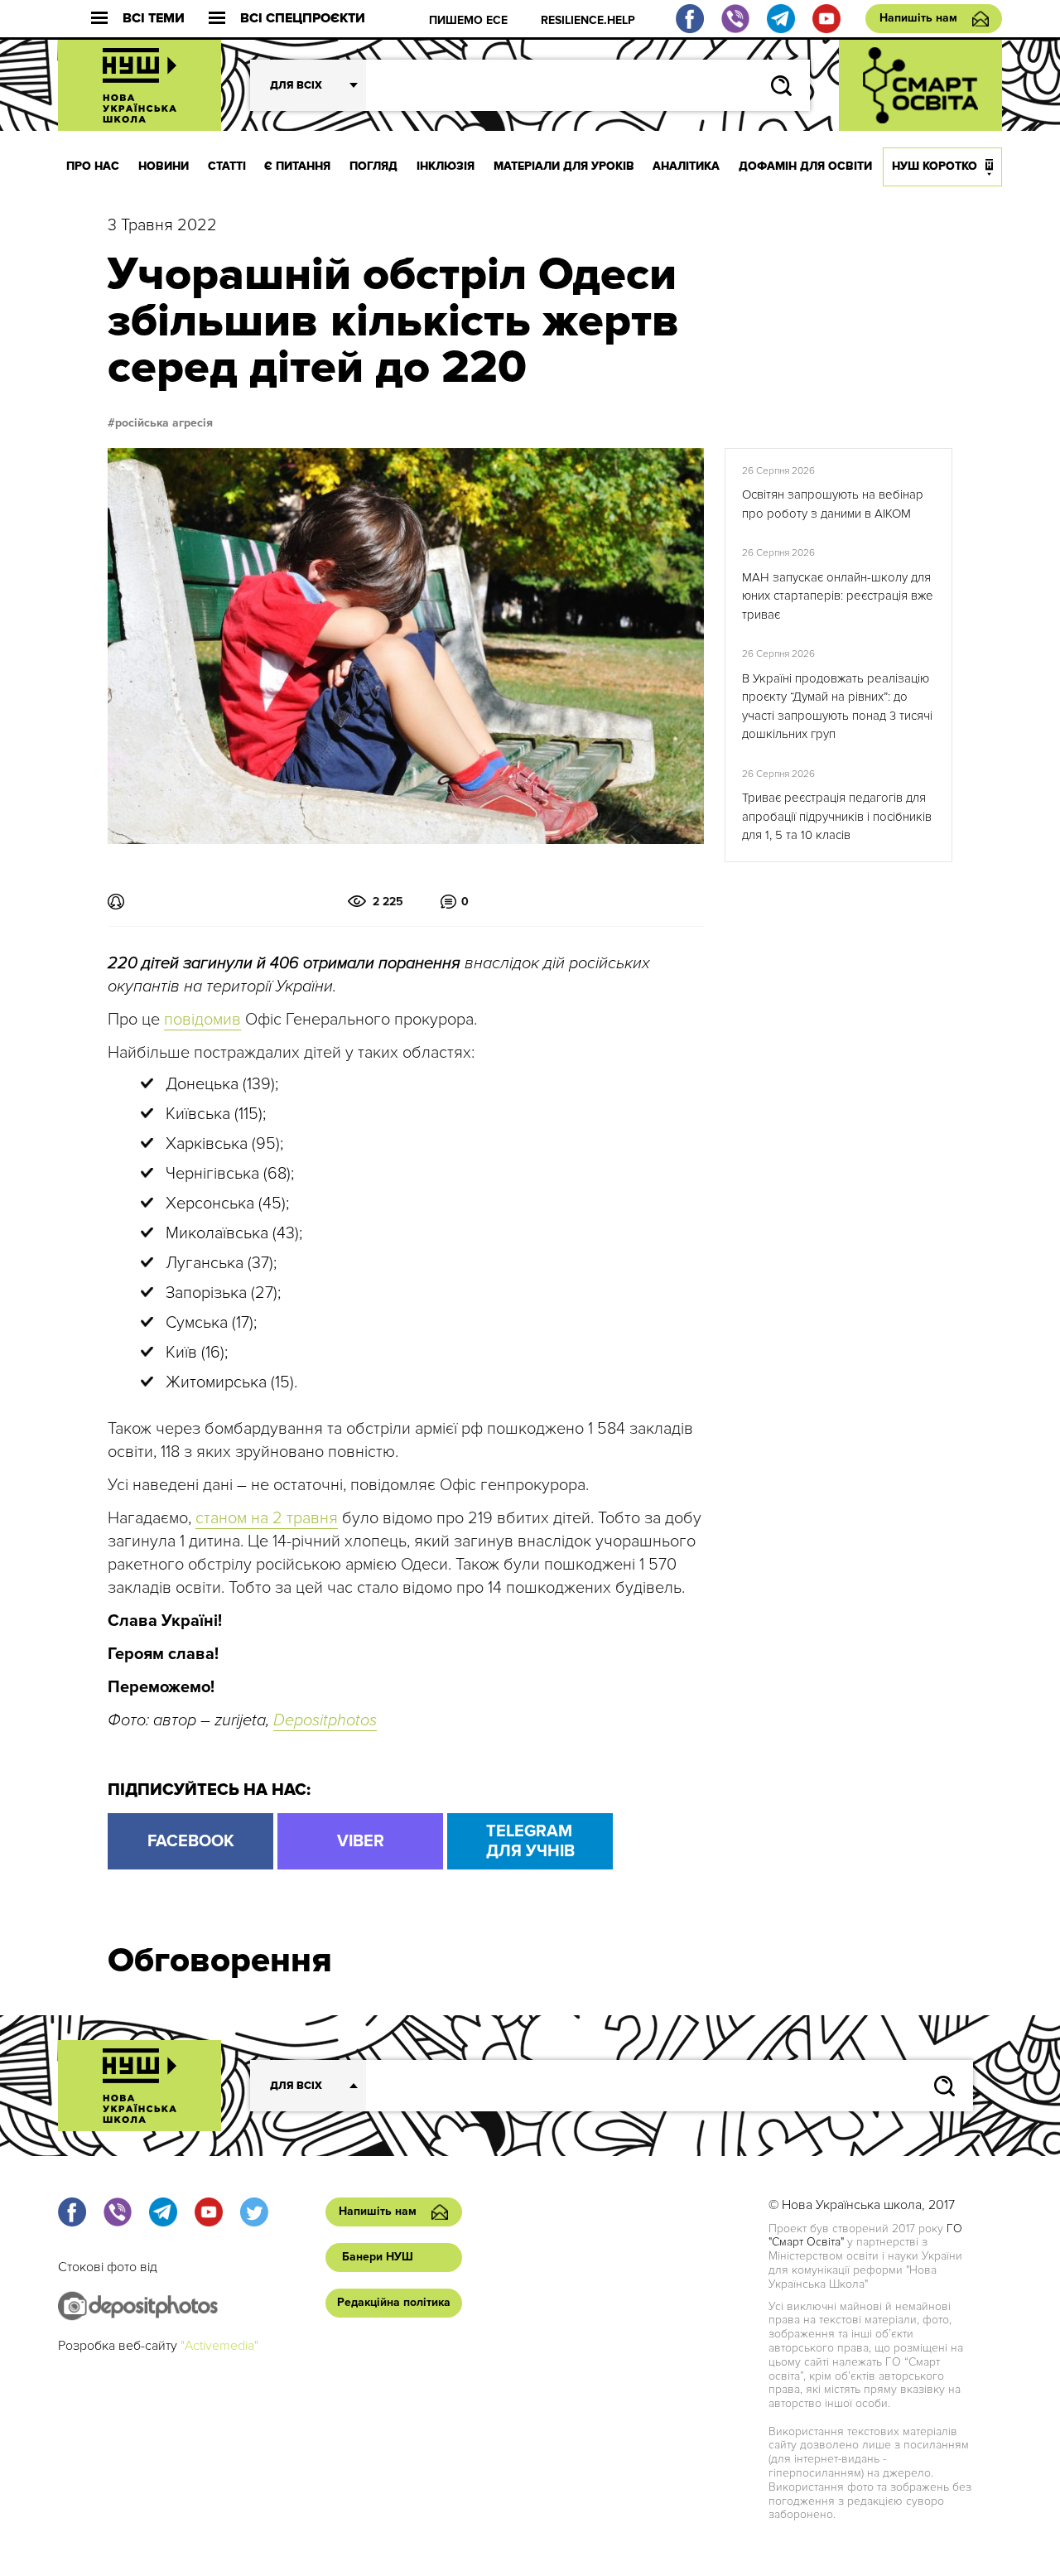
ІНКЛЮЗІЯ (446, 166)
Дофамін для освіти (805, 166)
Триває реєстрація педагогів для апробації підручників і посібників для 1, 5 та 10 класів (837, 816)
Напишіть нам (918, 18)
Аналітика (686, 166)
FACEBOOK (191, 1841)
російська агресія (164, 423)
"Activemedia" (219, 2346)
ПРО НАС (93, 166)
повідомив (202, 1020)
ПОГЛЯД (373, 166)
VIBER (361, 1841)
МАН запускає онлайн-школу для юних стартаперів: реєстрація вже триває (838, 596)
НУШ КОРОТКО (935, 166)
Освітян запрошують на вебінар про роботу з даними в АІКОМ (833, 504)
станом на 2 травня (267, 1518)
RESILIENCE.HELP (588, 20)
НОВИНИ (164, 166)
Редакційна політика (394, 2302)
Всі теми (154, 19)
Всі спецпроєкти (303, 19)
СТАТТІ (227, 166)
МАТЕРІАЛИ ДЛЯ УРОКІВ (564, 166)
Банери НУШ (378, 2257)
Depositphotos (325, 1720)
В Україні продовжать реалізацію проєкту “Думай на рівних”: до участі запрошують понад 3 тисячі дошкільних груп (837, 707)
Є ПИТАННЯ (297, 166)
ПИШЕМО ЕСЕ (468, 20)
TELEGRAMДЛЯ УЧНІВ (530, 1841)
